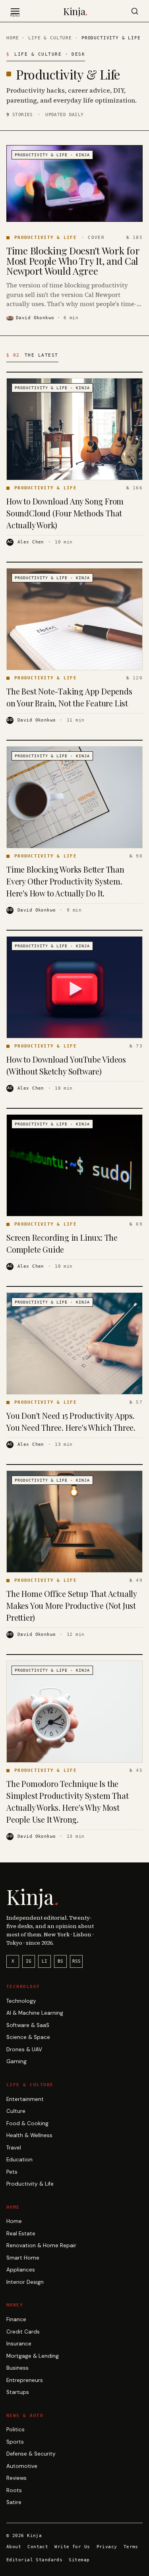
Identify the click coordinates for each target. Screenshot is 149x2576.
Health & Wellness (29, 2135)
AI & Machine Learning (35, 2013)
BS (60, 1961)
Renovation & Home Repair (41, 2245)
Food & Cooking (27, 2123)
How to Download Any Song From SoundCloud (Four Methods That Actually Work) (65, 513)
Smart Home (23, 2258)
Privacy (107, 2547)
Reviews (16, 2478)
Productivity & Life (30, 2184)
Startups (18, 2392)
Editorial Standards (34, 2560)
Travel (14, 2148)
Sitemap (79, 2560)
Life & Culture (50, 38)
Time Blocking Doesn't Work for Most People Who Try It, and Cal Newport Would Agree (73, 261)
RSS (76, 1961)
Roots (14, 2490)
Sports (15, 2442)
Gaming (16, 2061)
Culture (16, 2111)
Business (17, 2368)
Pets (12, 2172)
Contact (38, 2547)
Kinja (75, 11)
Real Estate (21, 2234)
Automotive (22, 2466)
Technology (21, 2001)
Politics (15, 2430)
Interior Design (25, 2282)
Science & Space (28, 2037)
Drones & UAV (24, 2049)
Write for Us (72, 2547)
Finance (16, 2319)
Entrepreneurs (25, 2380)
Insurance (19, 2344)
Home (13, 38)
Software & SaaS (28, 2025)
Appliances (21, 2270)
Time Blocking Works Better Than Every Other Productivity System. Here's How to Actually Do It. (65, 881)
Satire (14, 2502)
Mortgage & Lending (33, 2356)
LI (45, 1961)
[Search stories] (135, 11)
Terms (131, 2547)
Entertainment (25, 2099)
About (14, 2547)
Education (19, 2160)
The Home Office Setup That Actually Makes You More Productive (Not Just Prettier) (72, 1605)
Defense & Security (31, 2454)
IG (29, 1961)
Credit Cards (23, 2332)
